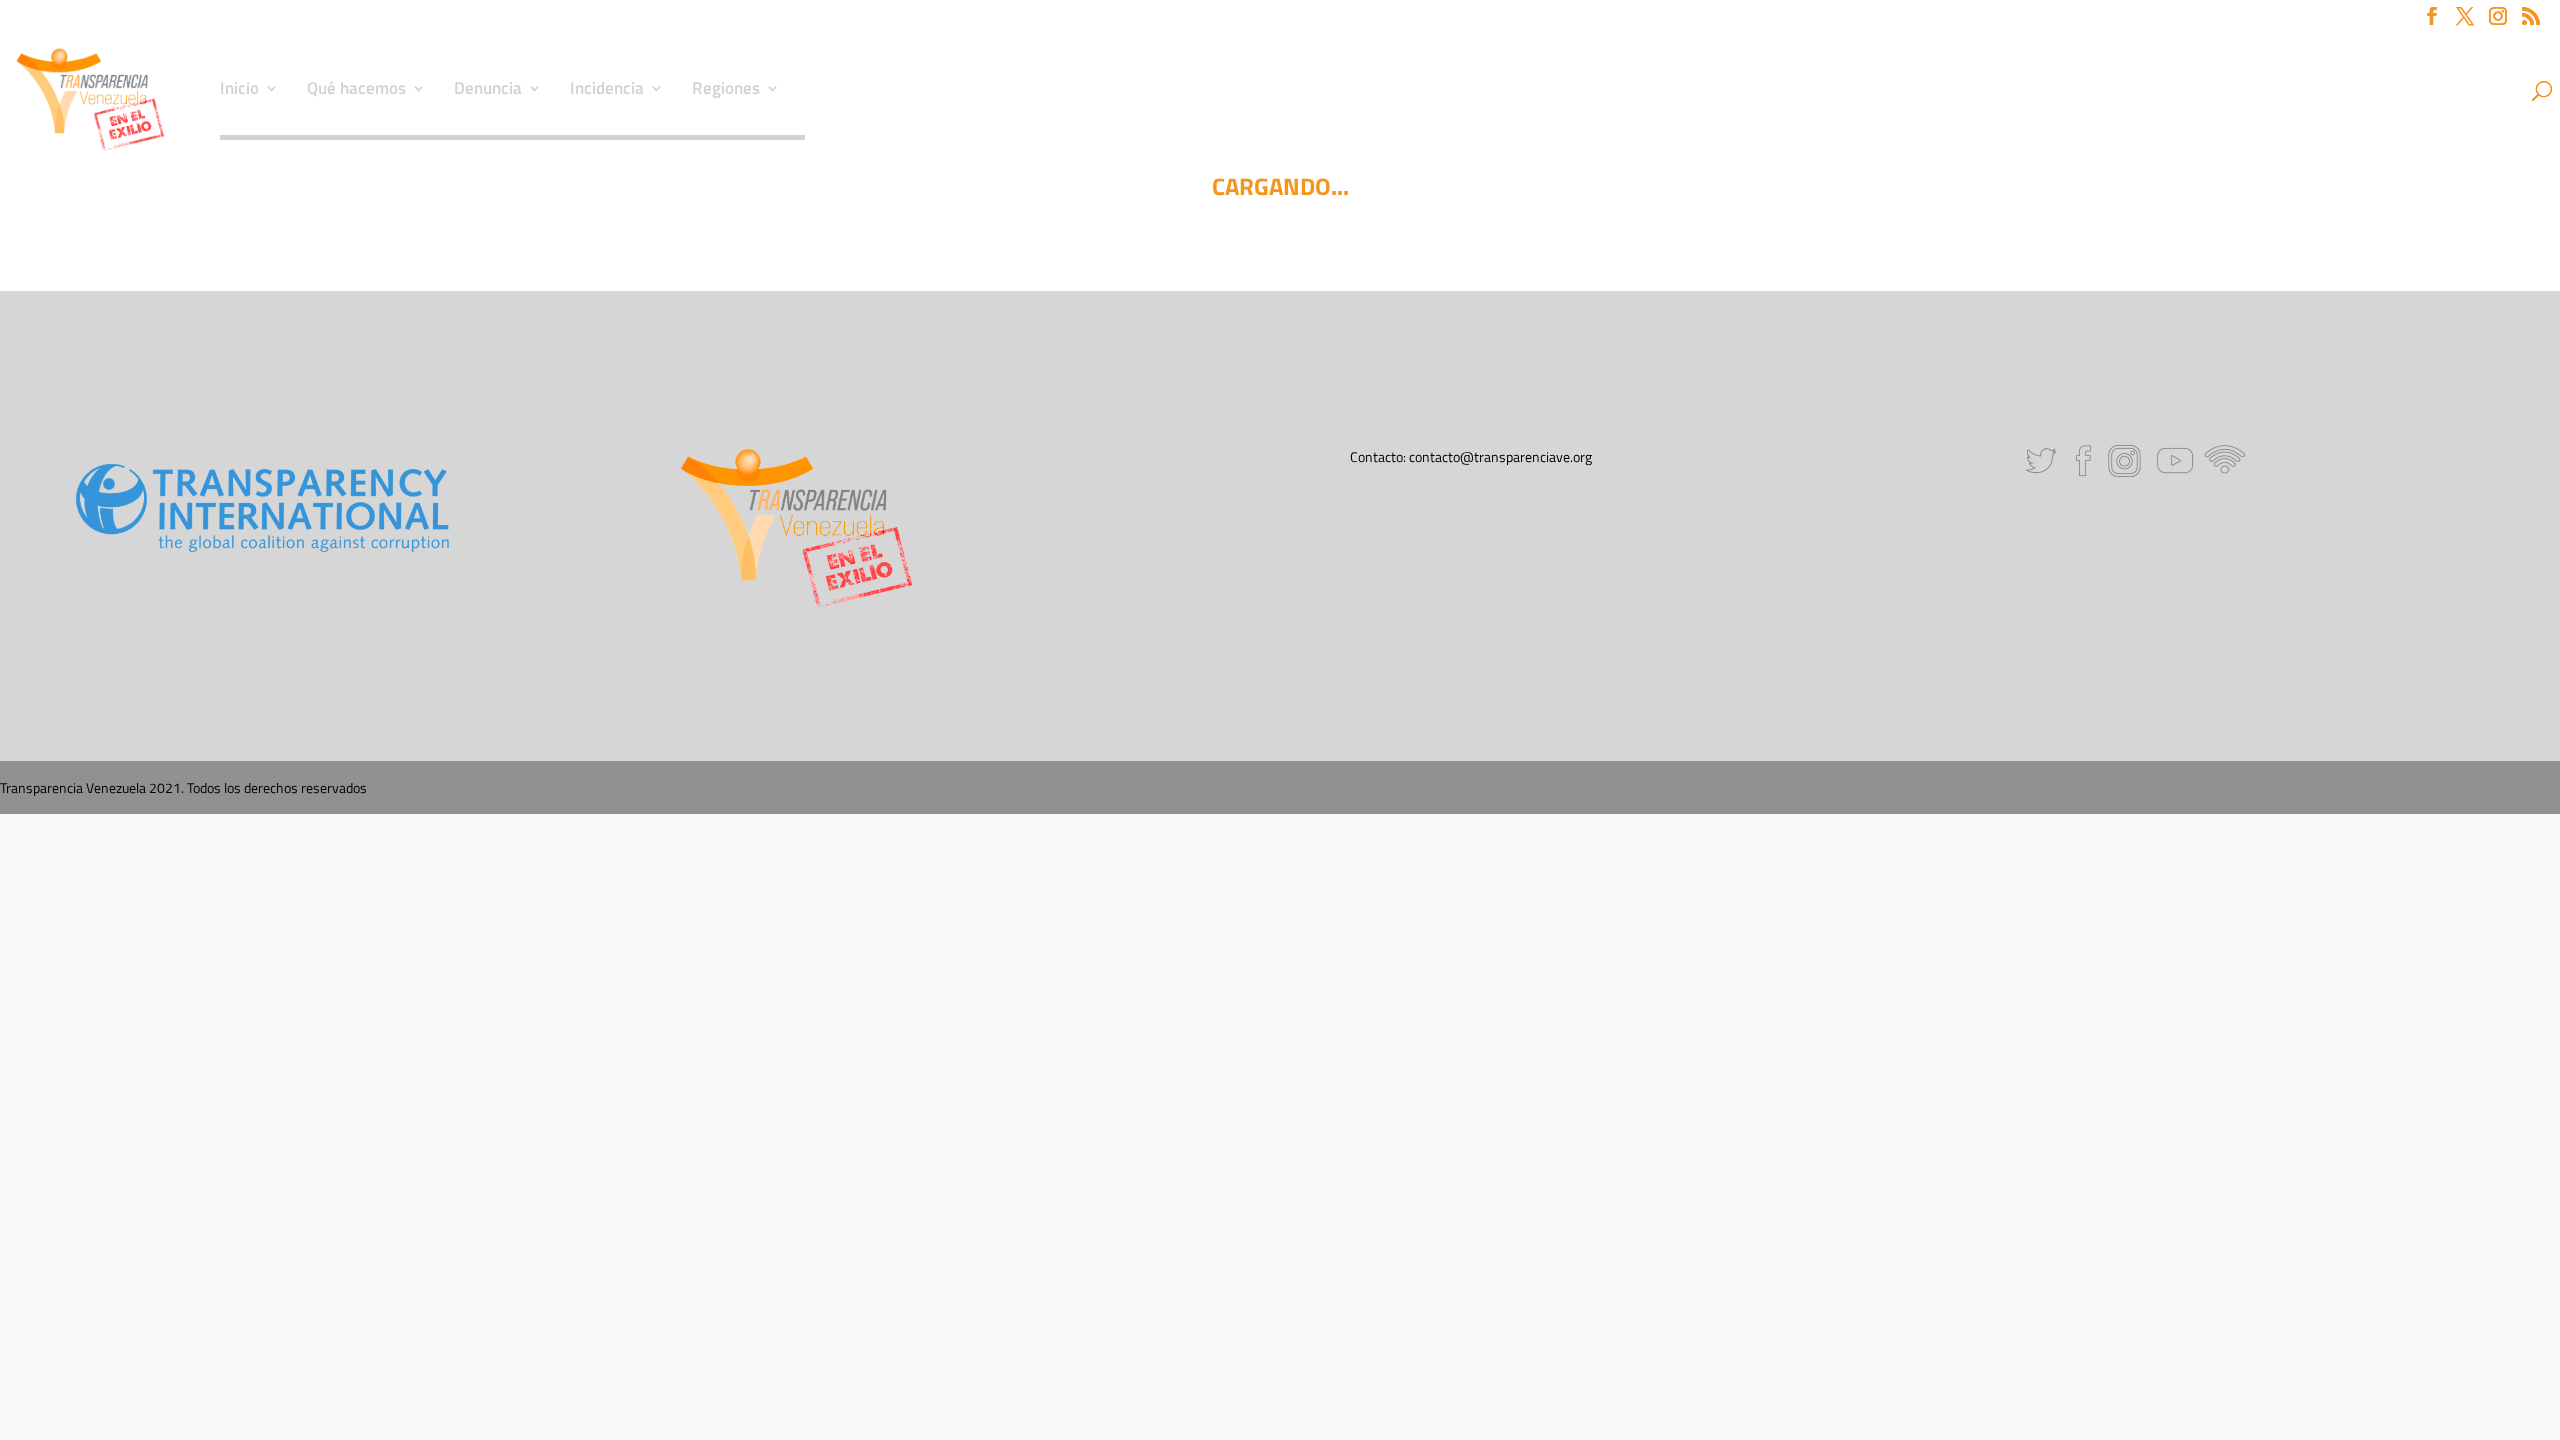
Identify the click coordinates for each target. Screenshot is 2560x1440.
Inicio (239, 91)
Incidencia (607, 91)
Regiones (726, 91)
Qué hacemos (356, 91)
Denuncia (488, 91)
